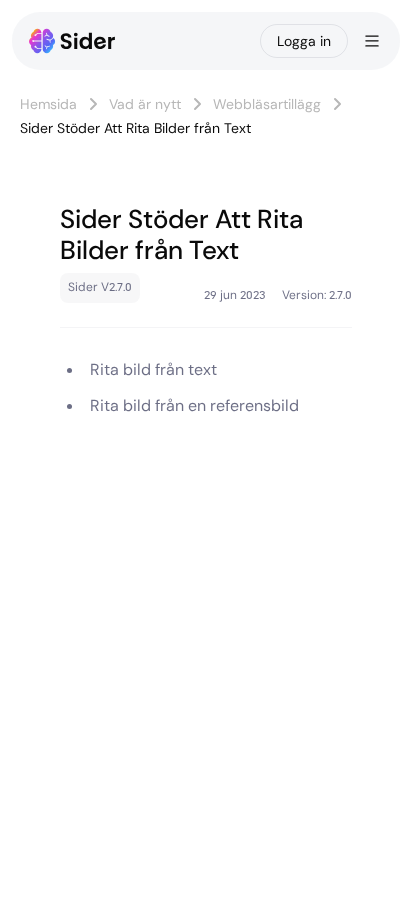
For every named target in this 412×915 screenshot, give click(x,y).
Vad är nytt (145, 104)
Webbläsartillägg (267, 104)
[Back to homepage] (72, 41)
